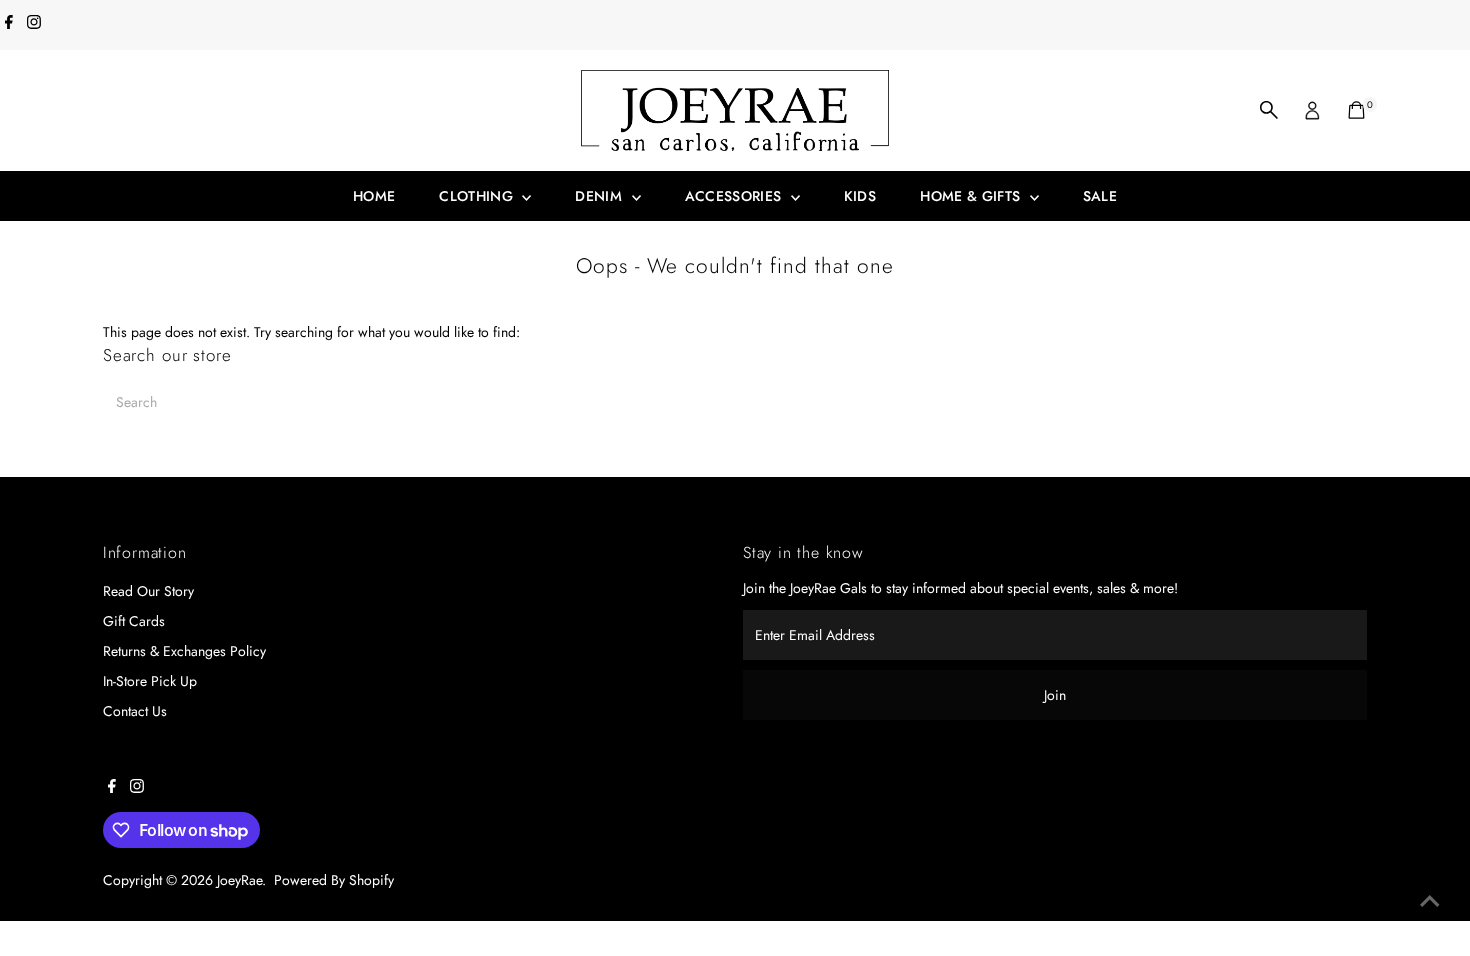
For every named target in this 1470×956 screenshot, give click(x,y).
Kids (860, 196)
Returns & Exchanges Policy (184, 651)
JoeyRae (239, 880)
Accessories (735, 196)
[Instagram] (34, 24)
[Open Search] (1269, 110)
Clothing (478, 196)
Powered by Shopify (334, 880)
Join (1055, 695)
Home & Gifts (972, 196)
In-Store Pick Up (150, 681)
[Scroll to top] (1430, 901)
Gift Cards (134, 621)
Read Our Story (148, 591)
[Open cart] (1356, 110)
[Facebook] (9, 24)
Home (374, 196)
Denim (600, 196)
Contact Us (135, 711)
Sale (1100, 196)
